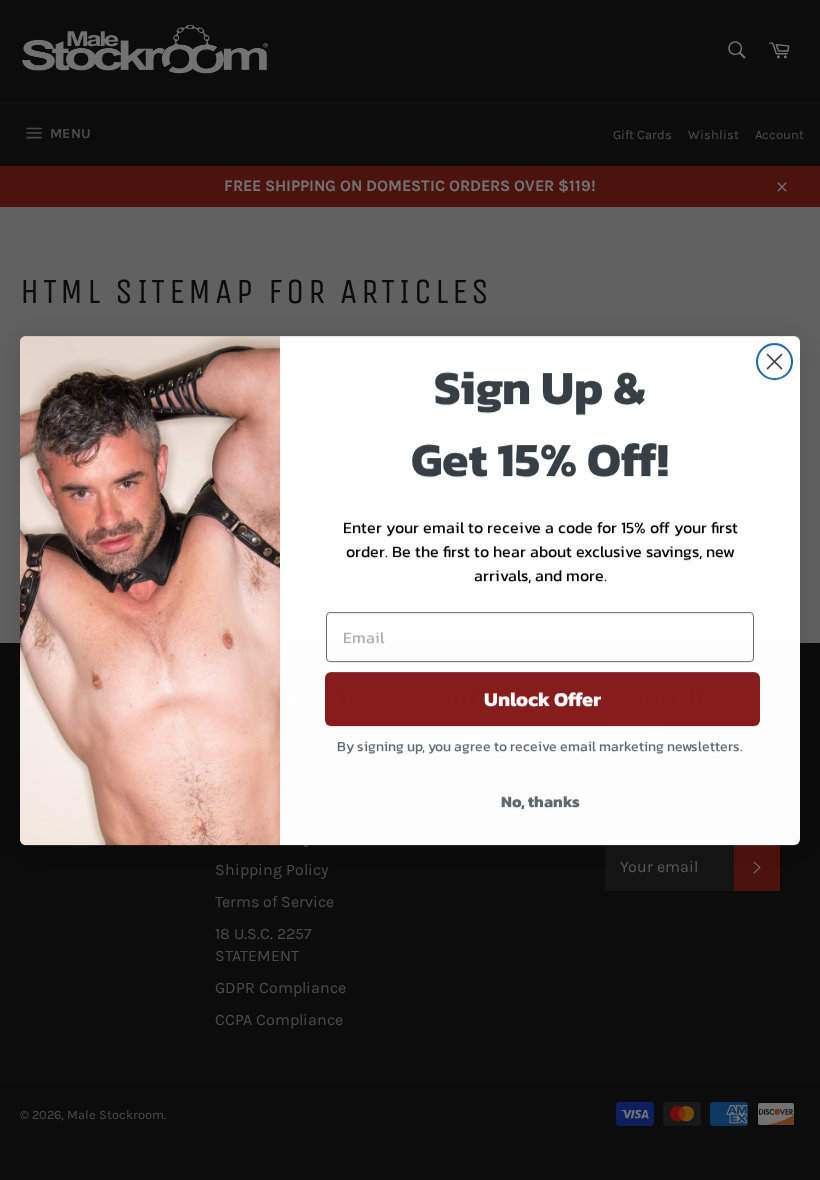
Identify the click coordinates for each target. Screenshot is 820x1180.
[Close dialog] (774, 361)
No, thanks (540, 801)
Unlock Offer (542, 699)
